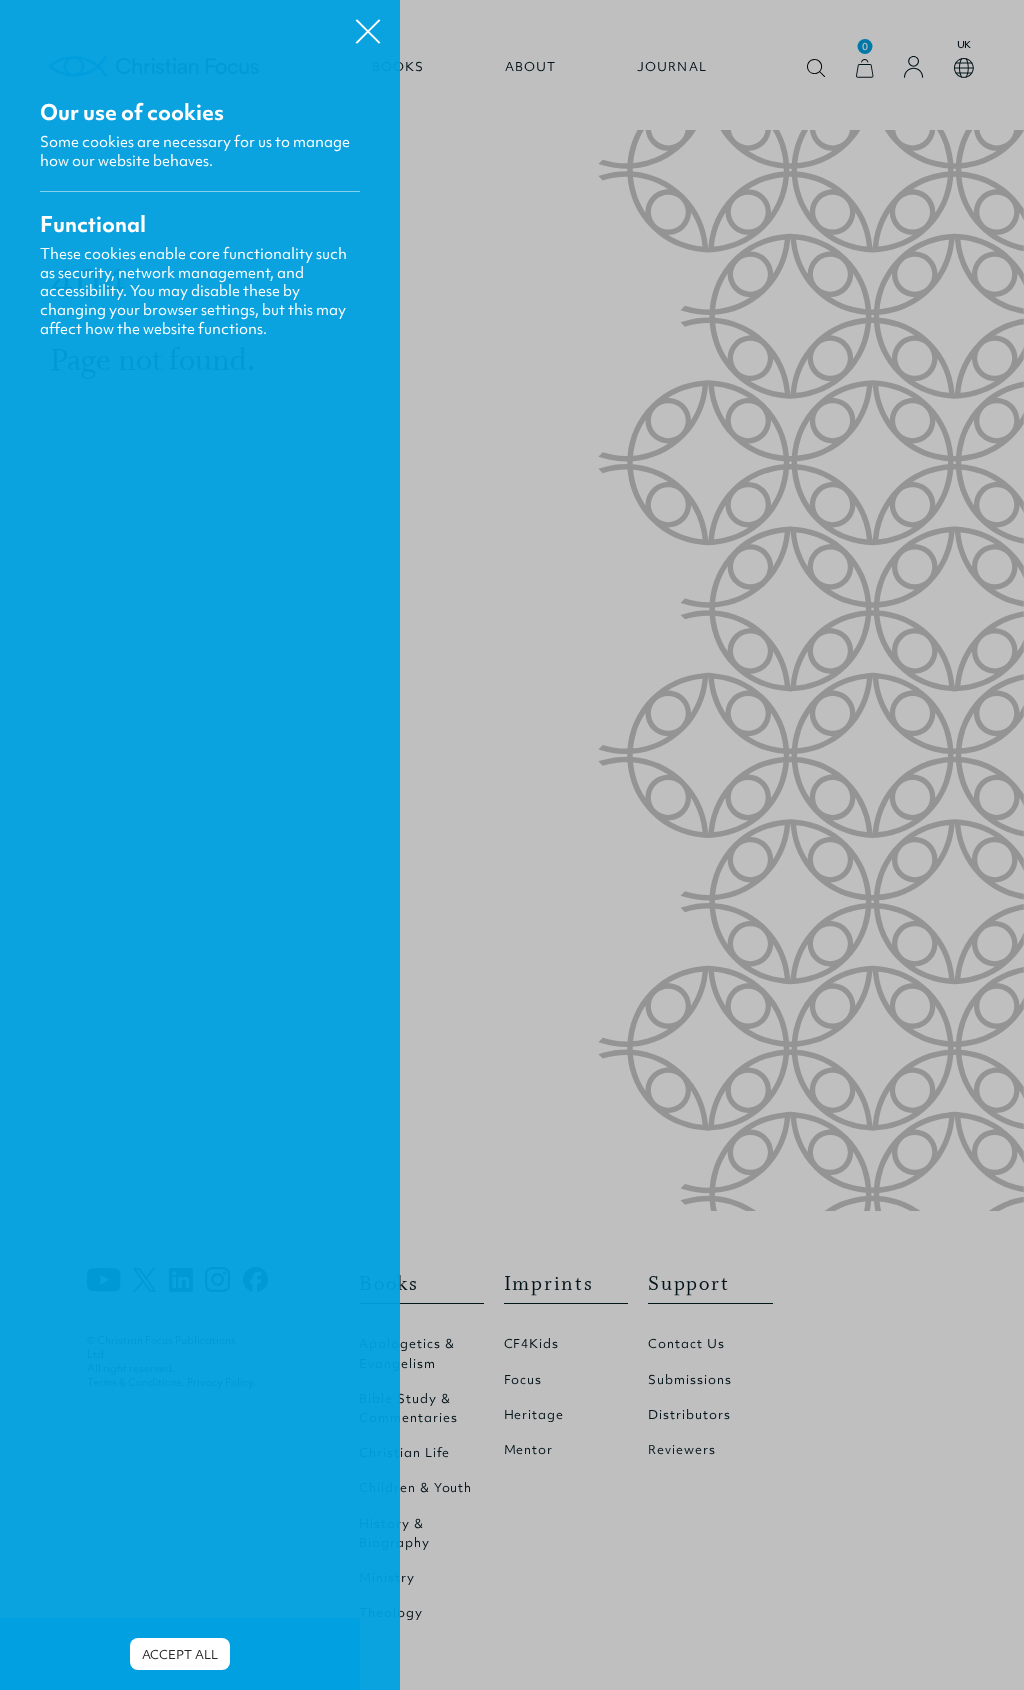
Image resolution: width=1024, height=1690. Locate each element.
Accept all (180, 1654)
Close (368, 24)
